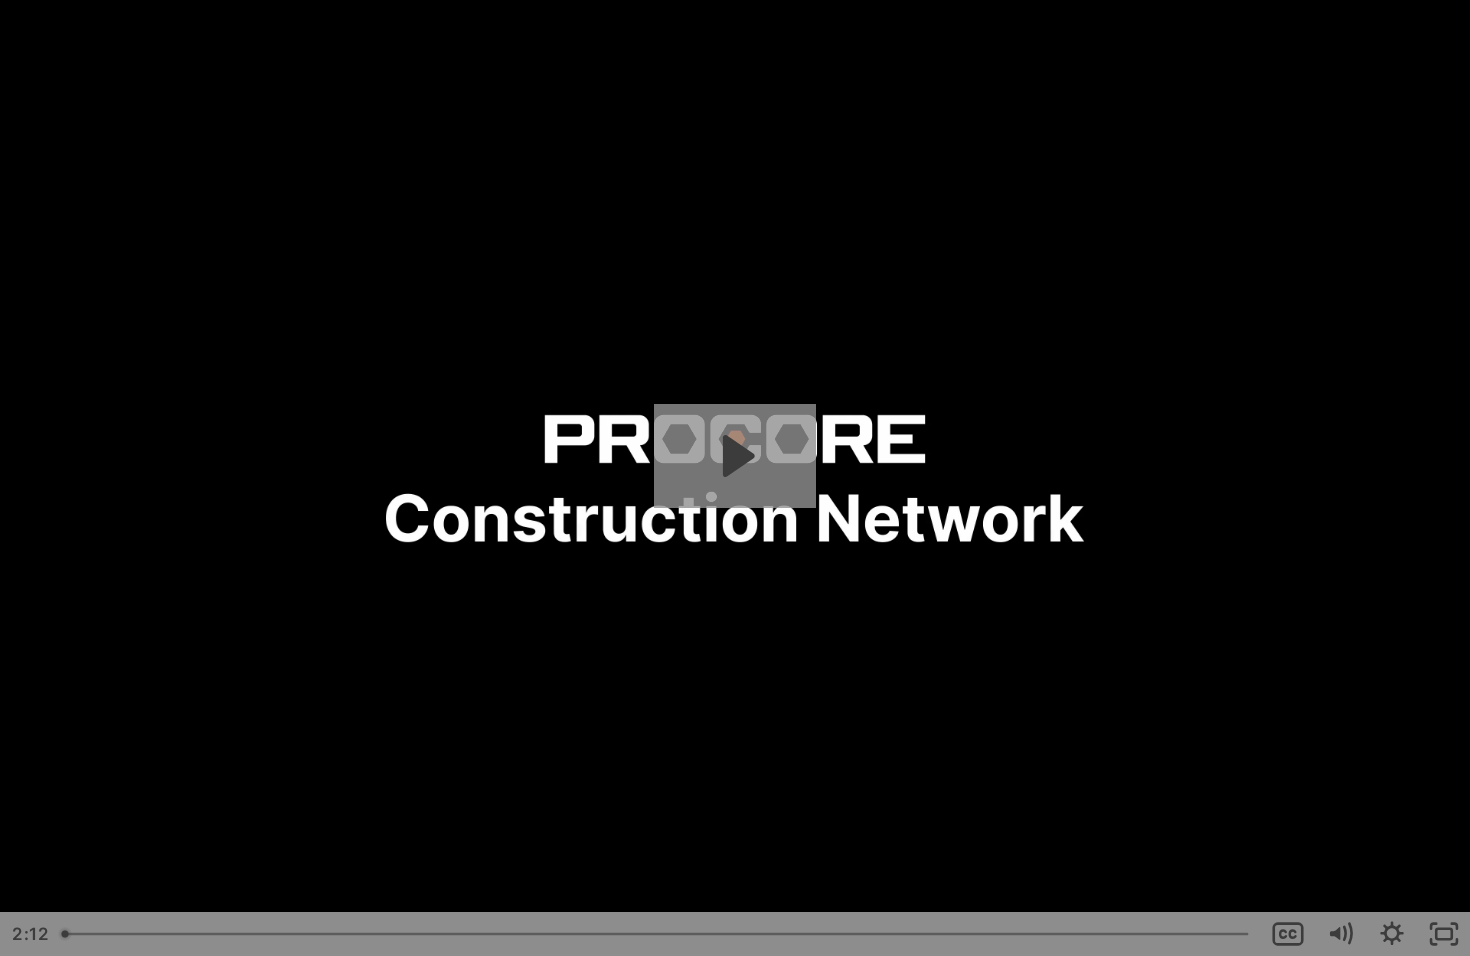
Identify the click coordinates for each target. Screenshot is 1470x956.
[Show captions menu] (1288, 934)
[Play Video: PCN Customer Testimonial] (735, 456)
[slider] (657, 934)
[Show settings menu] (1392, 934)
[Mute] (1340, 934)
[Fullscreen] (1444, 934)
